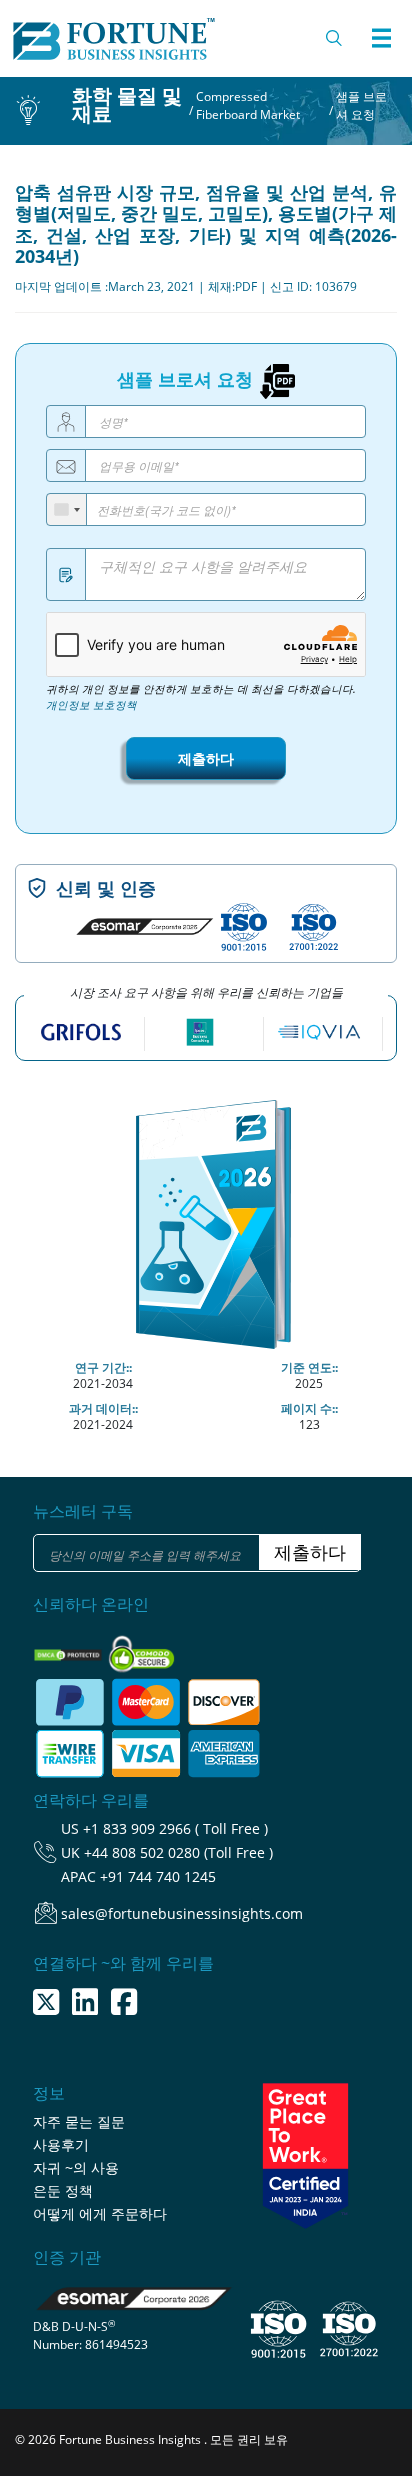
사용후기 (61, 2144)
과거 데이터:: (103, 1408)
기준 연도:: (309, 1367)
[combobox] (67, 509)
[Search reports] (335, 38)
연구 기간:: (103, 1367)
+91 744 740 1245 (158, 1876)
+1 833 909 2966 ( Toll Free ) (175, 1828)
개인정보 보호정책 (91, 705)
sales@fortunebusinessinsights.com (182, 1913)
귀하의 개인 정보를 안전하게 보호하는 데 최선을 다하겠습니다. (201, 697)
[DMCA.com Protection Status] (69, 1648)
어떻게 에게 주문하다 (100, 2213)
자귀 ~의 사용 (76, 2167)
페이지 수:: (309, 1408)
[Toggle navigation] (381, 38)
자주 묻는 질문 (79, 2121)
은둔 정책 (63, 2190)
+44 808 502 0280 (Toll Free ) (178, 1852)
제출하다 (206, 758)
